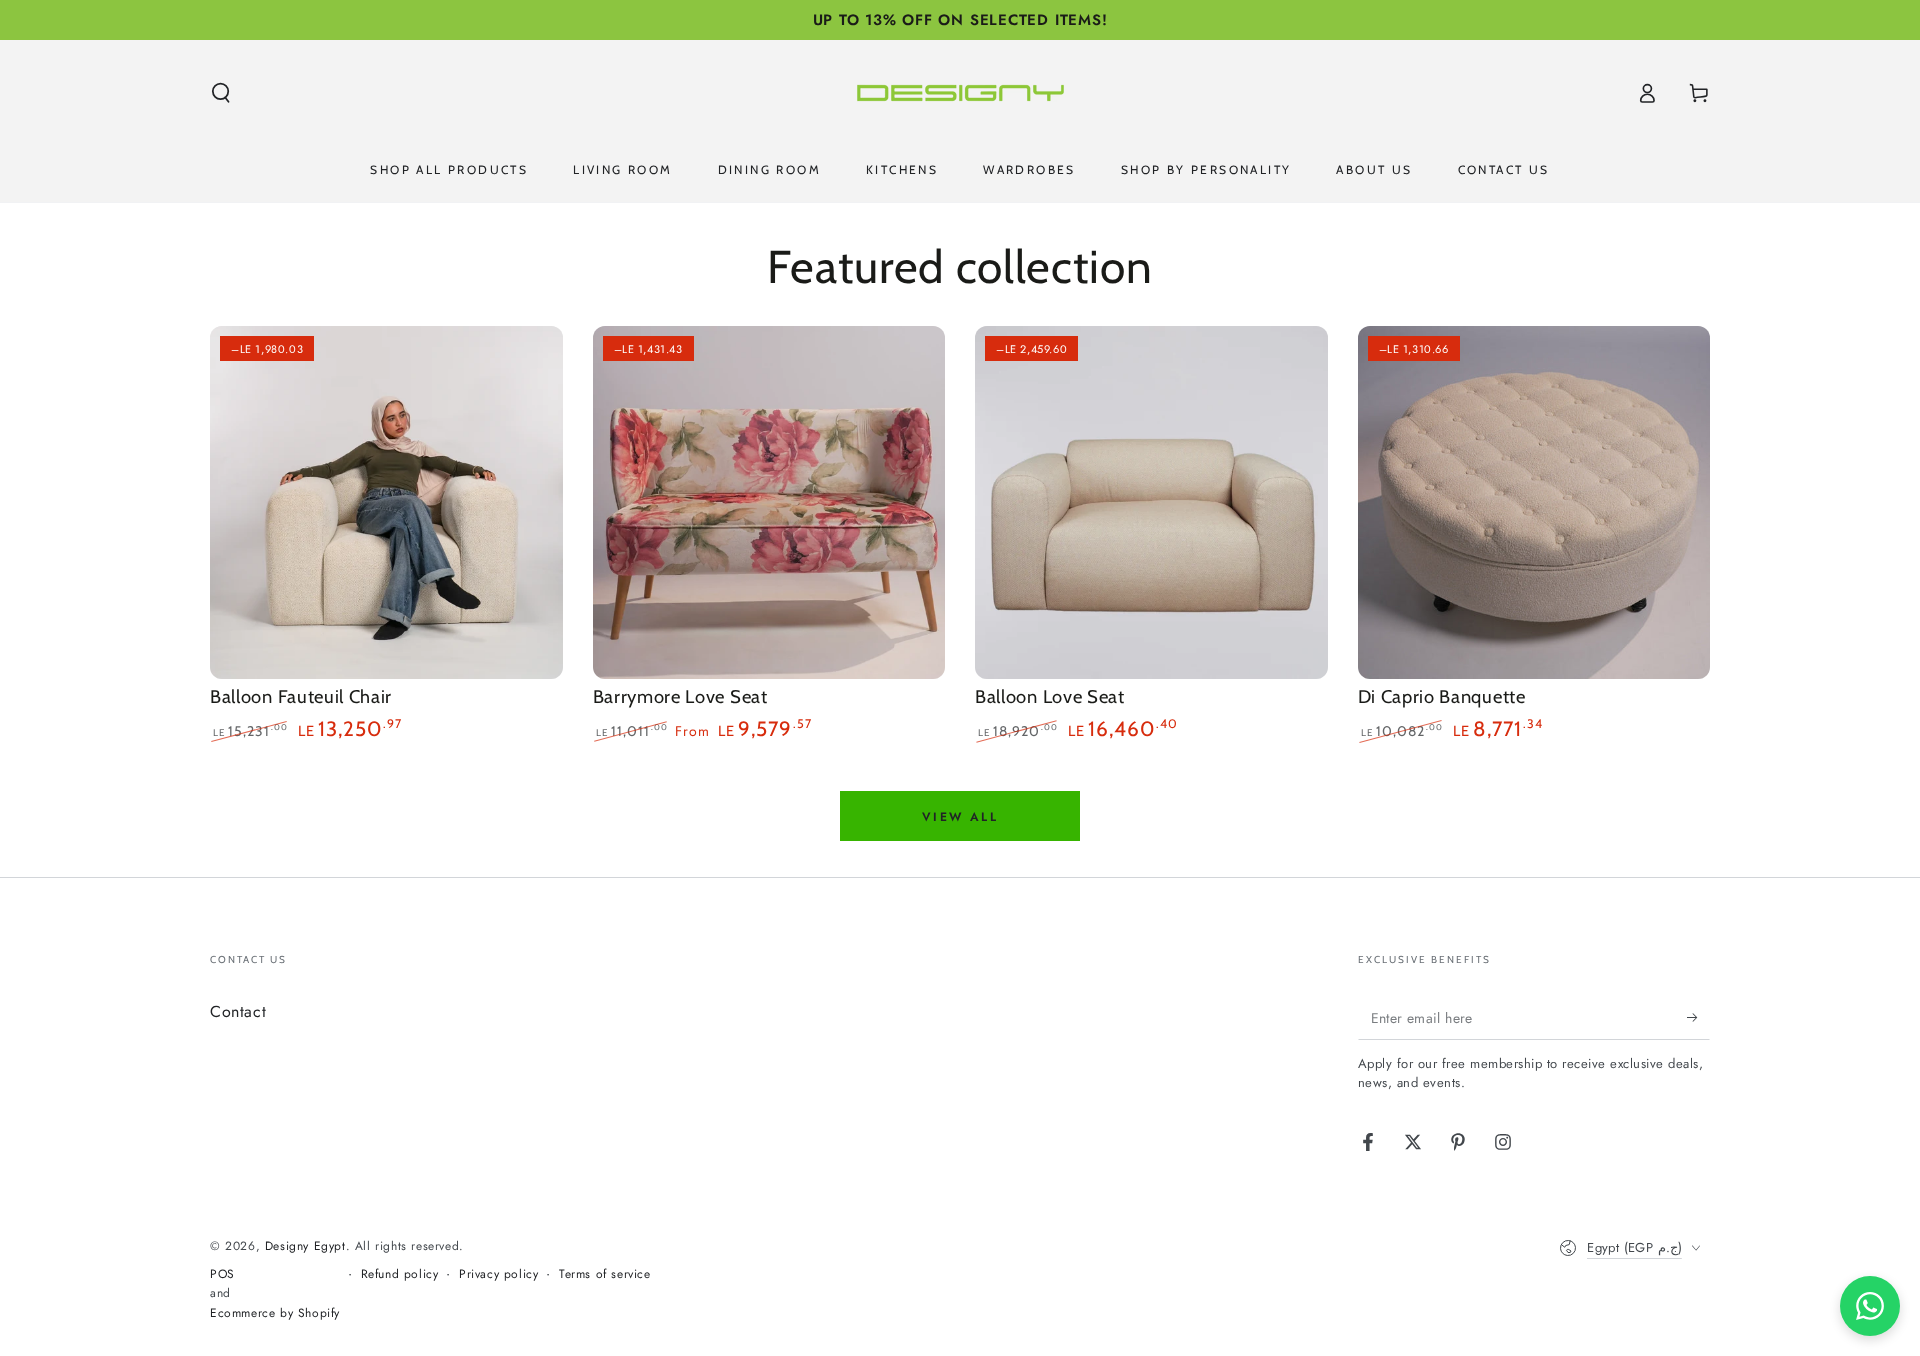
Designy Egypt (305, 1246)
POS (222, 1274)
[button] (221, 93)
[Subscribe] (1698, 1017)
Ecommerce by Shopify (275, 1313)
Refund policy (400, 1274)
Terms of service (605, 1274)
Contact (238, 1011)
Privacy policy (498, 1274)
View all (960, 817)
